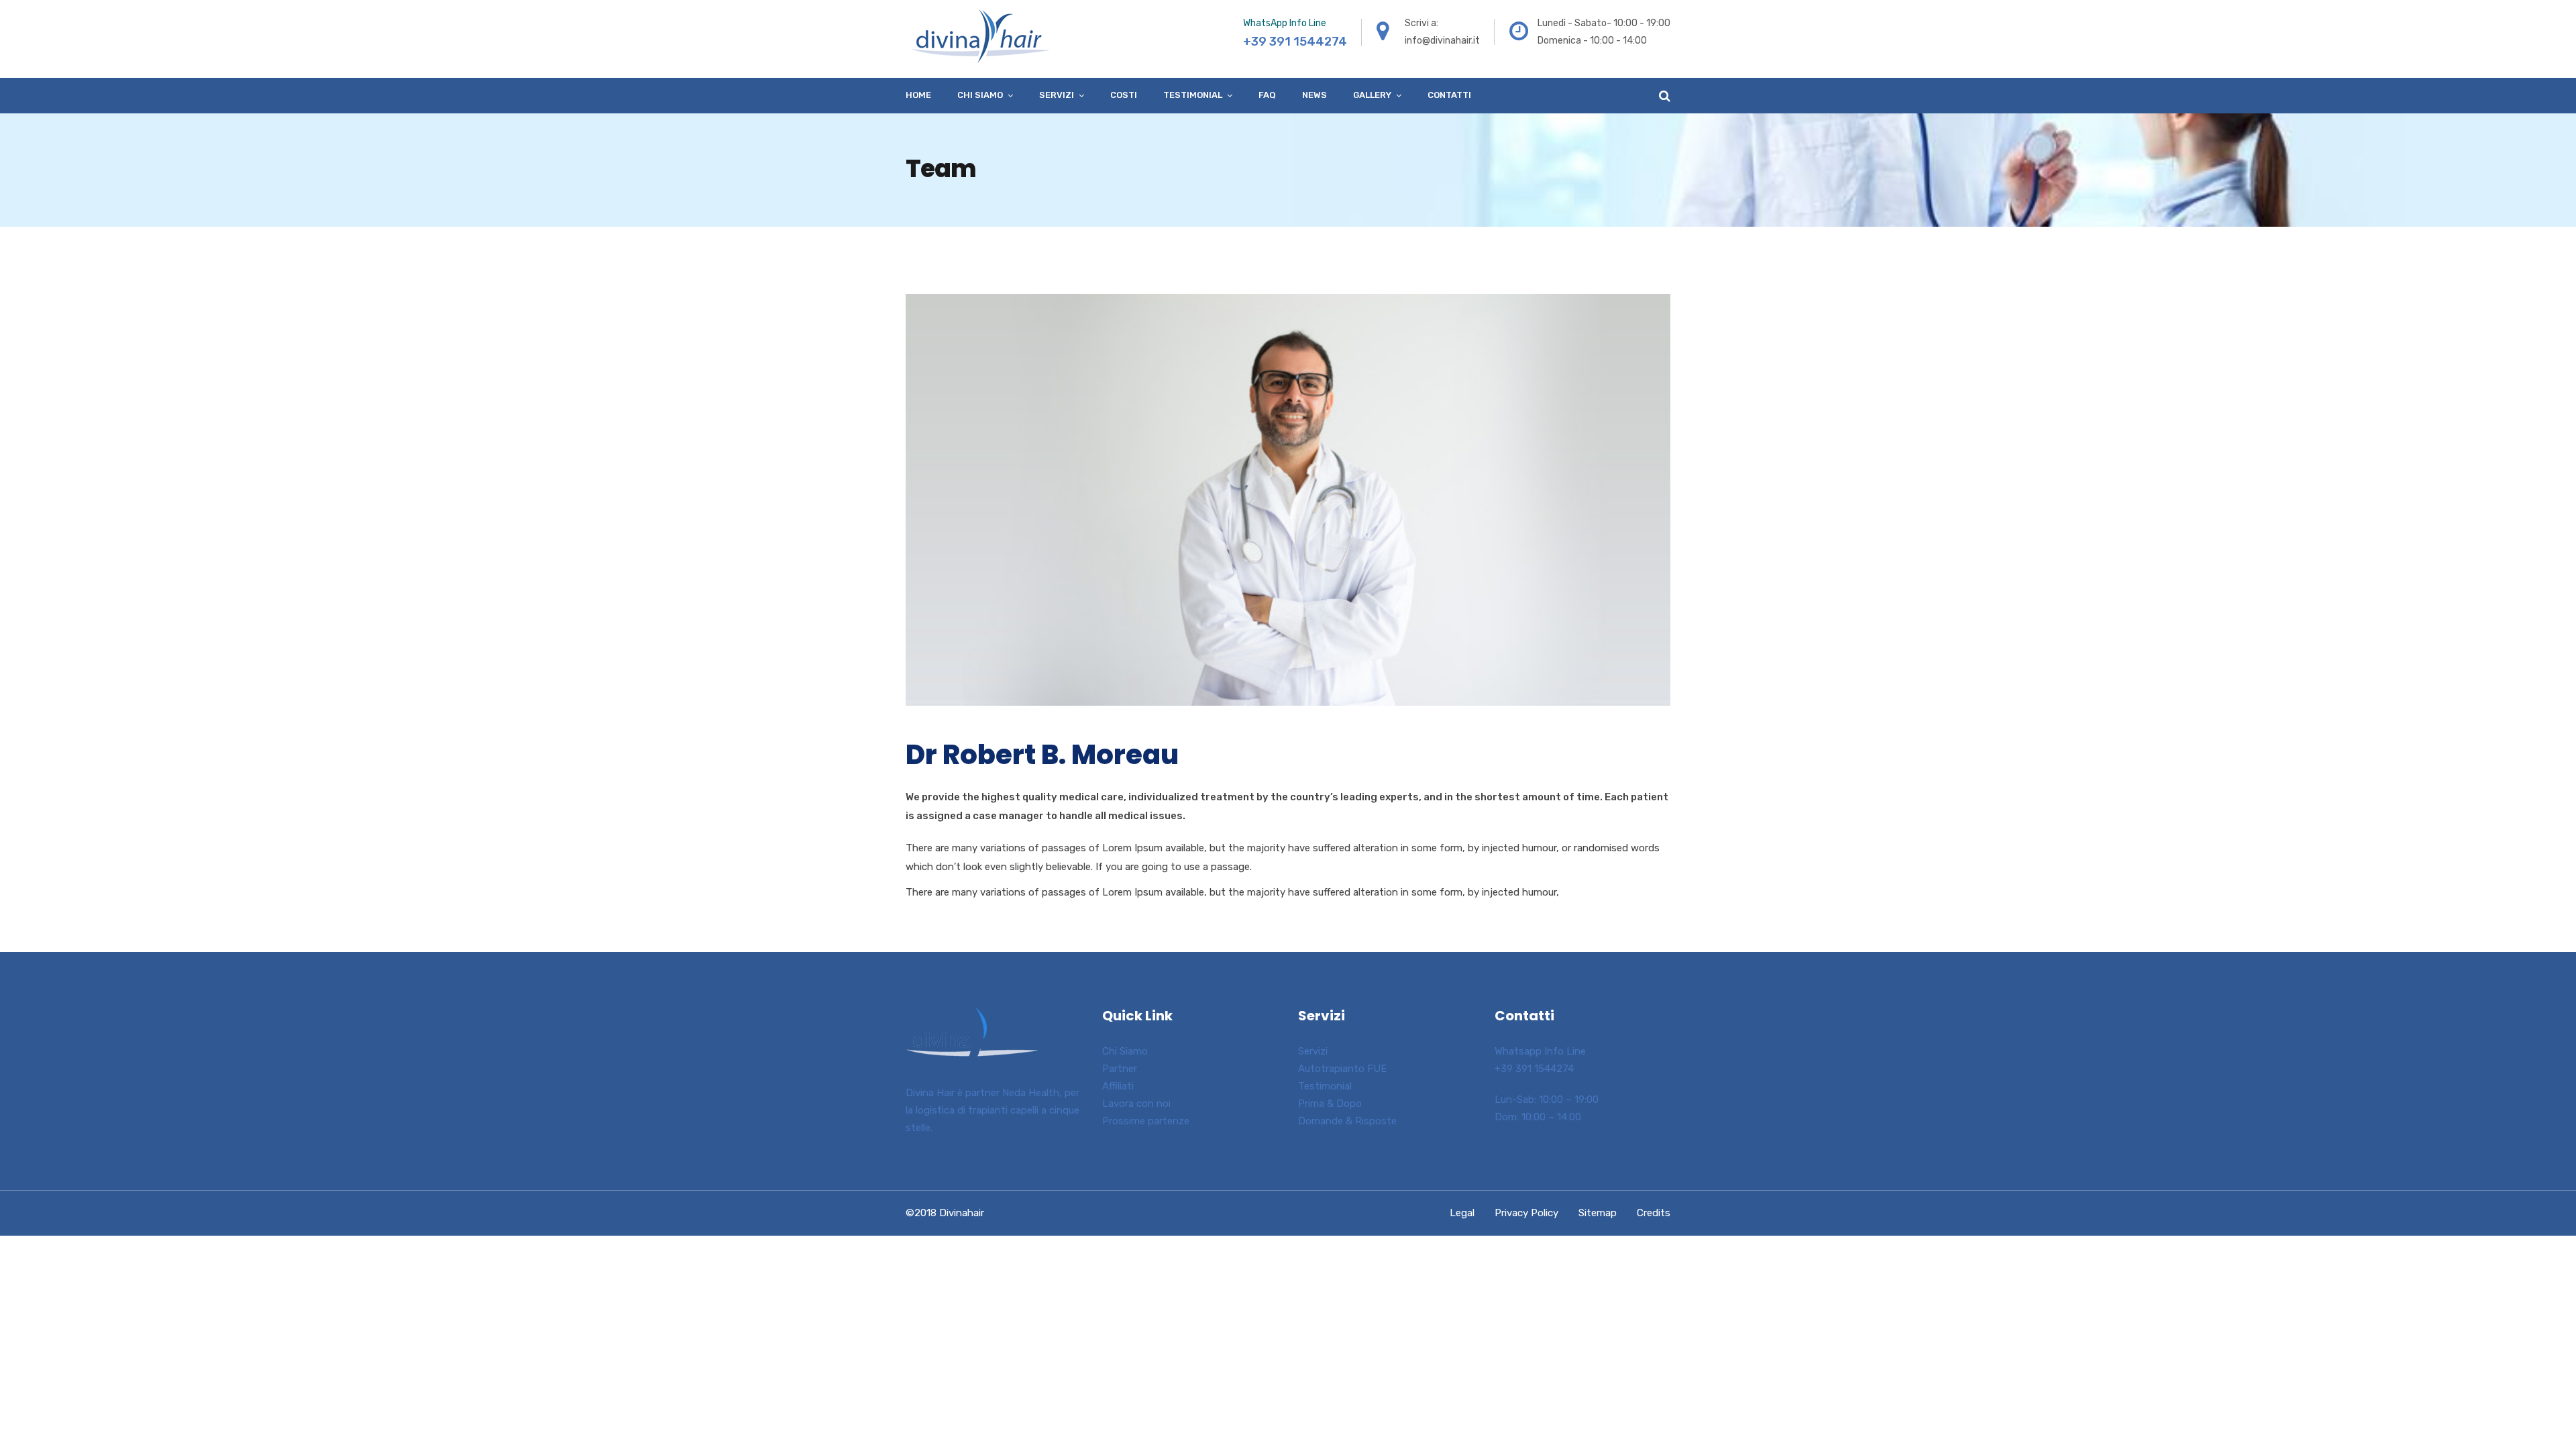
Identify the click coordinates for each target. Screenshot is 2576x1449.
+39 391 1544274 (1534, 1069)
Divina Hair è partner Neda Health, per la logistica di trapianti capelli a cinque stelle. (992, 1110)
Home (918, 95)
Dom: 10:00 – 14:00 (1538, 1117)
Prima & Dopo (1330, 1104)
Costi (1124, 95)
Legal (1462, 1213)
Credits (1654, 1213)
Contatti (1449, 95)
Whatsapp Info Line (1540, 1051)
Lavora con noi (1136, 1104)
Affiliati (1118, 1086)
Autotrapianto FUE (1342, 1069)
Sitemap (1598, 1213)
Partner (1120, 1069)
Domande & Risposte (1347, 1121)
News (1314, 95)
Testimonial (1193, 95)
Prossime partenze (1146, 1121)
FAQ (1267, 95)
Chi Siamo (1125, 1051)
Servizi (1057, 95)
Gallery (1372, 95)
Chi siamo (980, 95)
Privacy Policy (1526, 1213)
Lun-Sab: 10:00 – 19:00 (1547, 1099)
